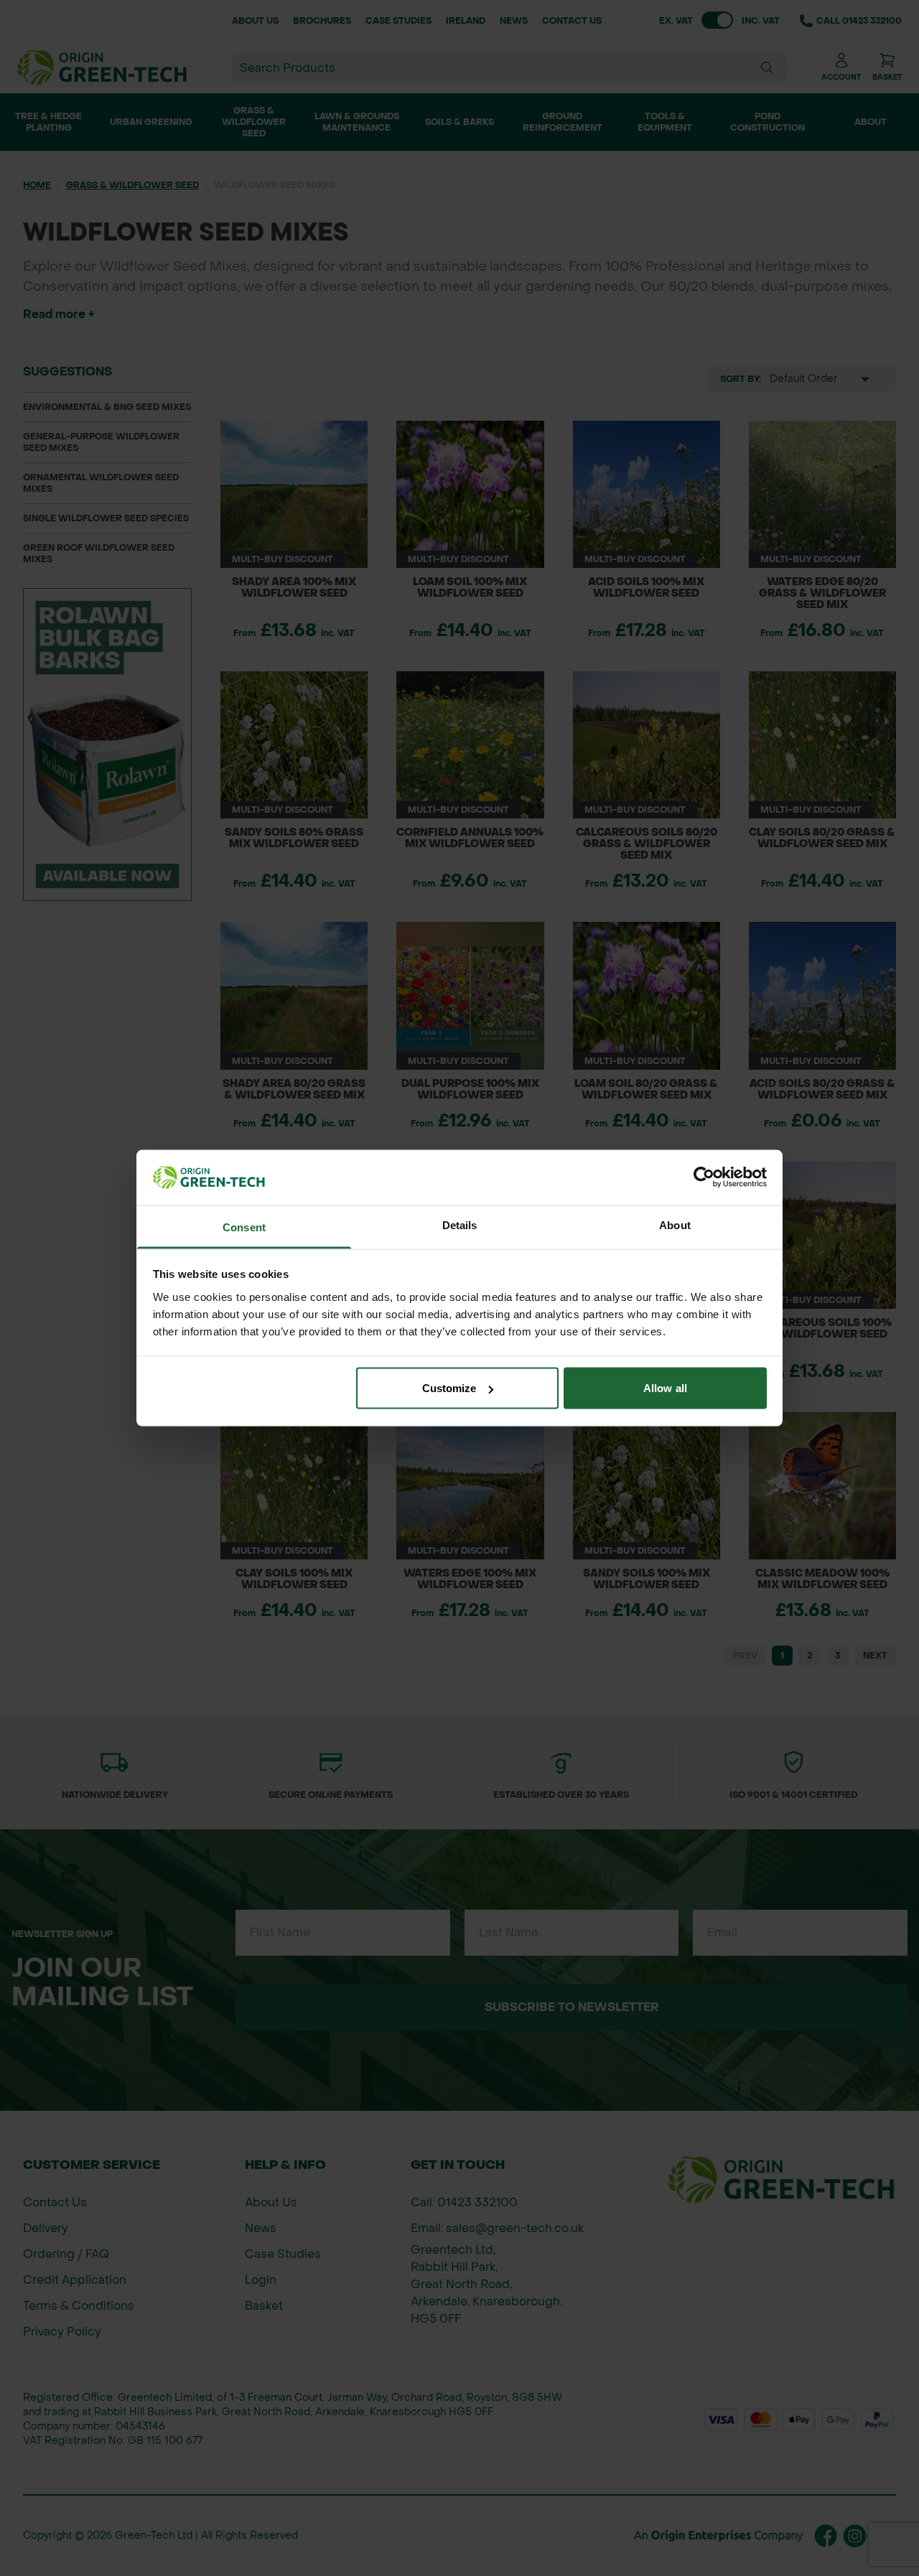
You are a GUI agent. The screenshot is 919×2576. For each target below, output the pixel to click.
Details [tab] (460, 1224)
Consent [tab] (244, 1227)
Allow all (665, 1388)
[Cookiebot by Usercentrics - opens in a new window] (704, 1177)
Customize (449, 1388)
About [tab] (675, 1224)
